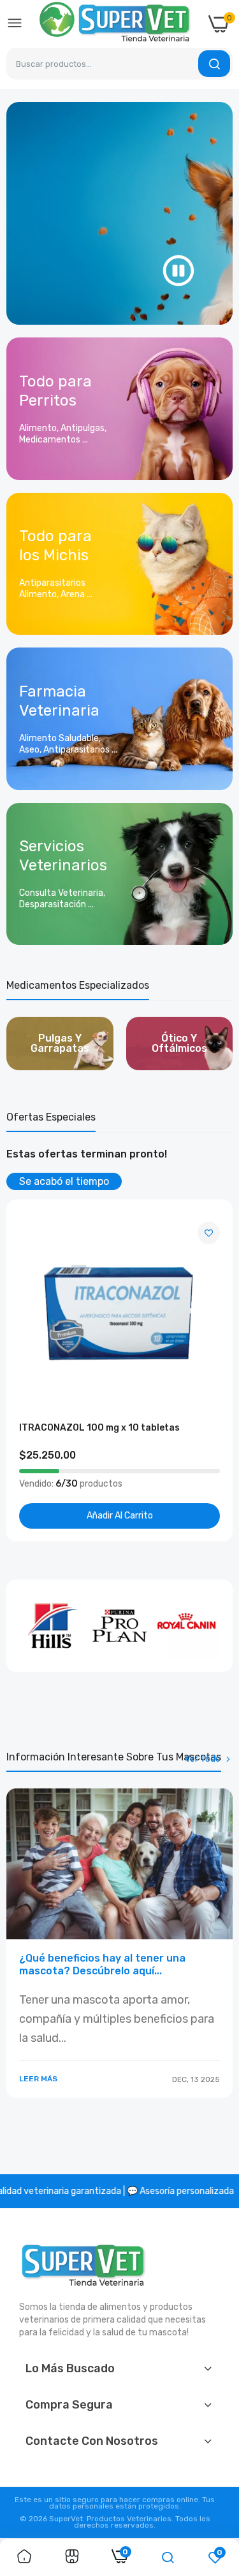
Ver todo (203, 1759)
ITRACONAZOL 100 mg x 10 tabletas (99, 1428)
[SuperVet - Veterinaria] (115, 24)
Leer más (38, 2079)
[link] (119, 409)
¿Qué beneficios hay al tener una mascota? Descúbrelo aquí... (102, 1964)
